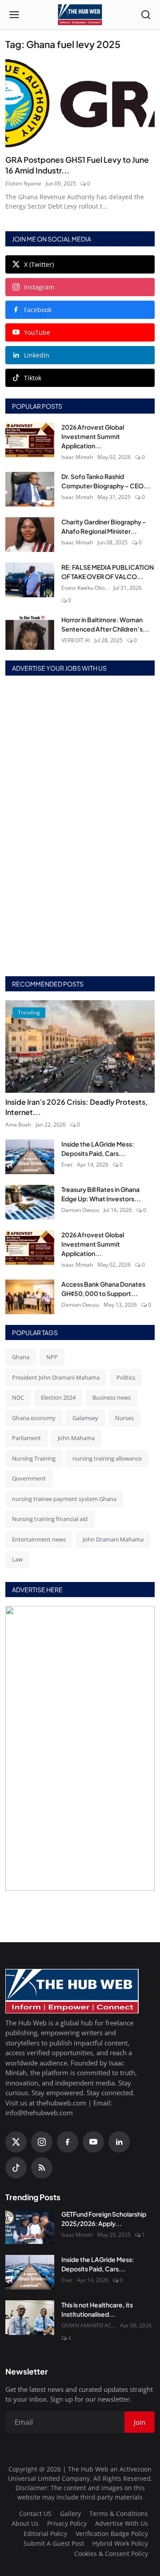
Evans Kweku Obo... (85, 588)
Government (29, 1478)
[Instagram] (42, 2142)
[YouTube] (93, 2142)
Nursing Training (34, 1458)
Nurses (124, 1418)
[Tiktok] (16, 2168)
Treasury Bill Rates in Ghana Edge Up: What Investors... (101, 1194)
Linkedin (37, 355)
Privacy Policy (67, 2523)
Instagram (39, 287)
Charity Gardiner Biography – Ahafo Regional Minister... (104, 526)
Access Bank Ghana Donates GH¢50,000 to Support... (103, 1289)
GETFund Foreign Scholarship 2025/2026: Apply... (104, 2219)
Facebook (38, 310)
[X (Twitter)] (16, 2142)
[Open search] (146, 15)
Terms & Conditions (119, 2514)
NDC (18, 1397)
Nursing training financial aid (50, 1519)
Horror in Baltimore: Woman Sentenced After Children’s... (105, 624)
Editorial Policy (45, 2534)
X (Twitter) (39, 264)
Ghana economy (34, 1418)
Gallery (70, 2514)
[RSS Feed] (42, 2168)
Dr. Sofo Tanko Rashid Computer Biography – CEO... (106, 481)
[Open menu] (14, 15)
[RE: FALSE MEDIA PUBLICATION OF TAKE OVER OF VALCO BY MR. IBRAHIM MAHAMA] (30, 580)
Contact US (35, 2514)
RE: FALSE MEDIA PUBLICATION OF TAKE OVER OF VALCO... (108, 572)
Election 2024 (58, 1397)
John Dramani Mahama (113, 1539)
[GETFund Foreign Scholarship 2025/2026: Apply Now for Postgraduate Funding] (30, 2227)
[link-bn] (80, 827)
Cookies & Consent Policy (111, 2554)
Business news (112, 1397)
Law (17, 1559)
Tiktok (33, 378)
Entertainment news (39, 1539)
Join (140, 2422)
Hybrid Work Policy (120, 2543)
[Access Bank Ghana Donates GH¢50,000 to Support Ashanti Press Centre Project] (30, 1297)
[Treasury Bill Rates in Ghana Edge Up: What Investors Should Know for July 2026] (30, 1202)
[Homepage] (80, 15)
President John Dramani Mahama (56, 1377)
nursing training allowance (107, 1458)
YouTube (37, 332)
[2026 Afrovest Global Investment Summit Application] (30, 440)
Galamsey (85, 1418)
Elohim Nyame (23, 183)
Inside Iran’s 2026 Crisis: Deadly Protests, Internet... (76, 1107)
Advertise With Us (122, 2523)
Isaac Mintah (77, 457)
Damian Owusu (80, 1210)
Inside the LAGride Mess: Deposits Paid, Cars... (98, 1149)
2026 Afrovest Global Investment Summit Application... (93, 436)
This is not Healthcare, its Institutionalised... (97, 2309)
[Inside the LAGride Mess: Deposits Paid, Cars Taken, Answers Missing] (30, 1157)
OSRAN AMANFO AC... (88, 2325)
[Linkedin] (119, 2142)
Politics (126, 1377)
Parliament (26, 1438)
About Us (25, 2523)
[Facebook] (68, 2142)
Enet (67, 1165)
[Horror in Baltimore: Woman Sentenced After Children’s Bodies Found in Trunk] (30, 632)
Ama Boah (18, 1125)
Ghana (21, 1357)
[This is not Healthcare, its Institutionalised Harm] (30, 2318)
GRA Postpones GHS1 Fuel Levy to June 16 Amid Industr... (77, 165)
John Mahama (76, 1438)
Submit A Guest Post (54, 2543)
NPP (52, 1357)
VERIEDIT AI (76, 640)
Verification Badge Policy (112, 2534)
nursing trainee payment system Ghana (64, 1499)
